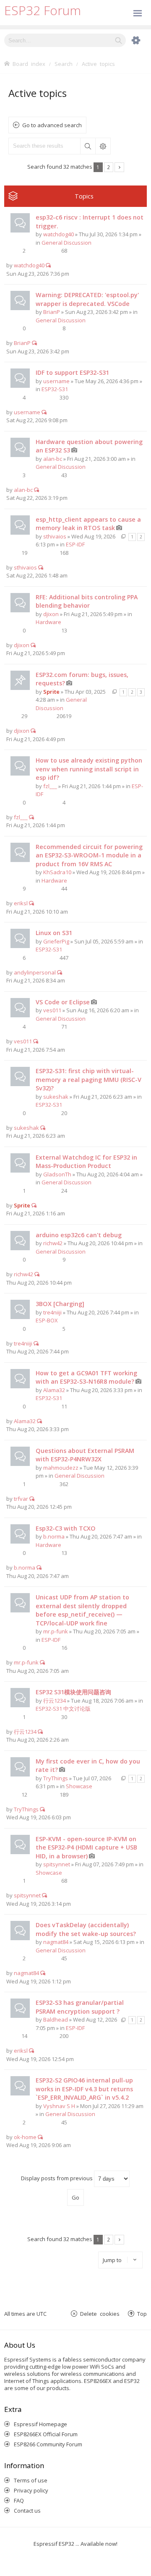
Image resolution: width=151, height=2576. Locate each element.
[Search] (118, 40)
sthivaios (55, 536)
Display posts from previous (57, 2178)
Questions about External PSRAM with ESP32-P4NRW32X (85, 1455)
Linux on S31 (54, 933)
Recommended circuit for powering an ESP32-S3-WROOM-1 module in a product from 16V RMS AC (89, 855)
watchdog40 (59, 234)
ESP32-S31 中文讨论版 (63, 1709)
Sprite (51, 692)
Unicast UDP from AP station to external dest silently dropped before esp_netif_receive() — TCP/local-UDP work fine (82, 1610)
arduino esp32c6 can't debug (79, 1235)
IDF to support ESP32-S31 (72, 372)
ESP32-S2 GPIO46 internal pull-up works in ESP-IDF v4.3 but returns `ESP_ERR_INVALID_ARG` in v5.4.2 (84, 2089)
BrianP (52, 312)
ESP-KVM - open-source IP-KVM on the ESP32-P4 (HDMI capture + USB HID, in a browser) (86, 1847)
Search (88, 146)
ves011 (52, 1010)
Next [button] (119, 167)
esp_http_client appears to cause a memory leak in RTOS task (88, 524)
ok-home (25, 2137)
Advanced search (103, 146)
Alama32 (54, 1390)
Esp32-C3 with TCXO (66, 1528)
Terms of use (31, 2480)
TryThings (56, 1778)
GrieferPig (56, 941)
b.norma (54, 1536)
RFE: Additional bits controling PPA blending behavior (87, 601)
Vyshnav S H (59, 2106)
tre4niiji (52, 1312)
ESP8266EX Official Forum (46, 2434)
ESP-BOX (47, 1320)
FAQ (19, 2500)
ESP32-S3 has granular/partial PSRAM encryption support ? (80, 2007)
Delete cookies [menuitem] (100, 2313)
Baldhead (56, 2020)
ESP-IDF (75, 544)
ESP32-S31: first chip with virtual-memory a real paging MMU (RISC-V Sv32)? (89, 1079)
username (56, 381)
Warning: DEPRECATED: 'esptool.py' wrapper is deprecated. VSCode (87, 299)
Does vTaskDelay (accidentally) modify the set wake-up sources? (86, 1929)
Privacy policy (31, 2490)
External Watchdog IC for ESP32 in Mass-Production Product (86, 1162)
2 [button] (108, 167)
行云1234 (55, 1701)
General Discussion (66, 243)
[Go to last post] (48, 265)
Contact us (27, 2511)
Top (142, 2313)
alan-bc (53, 459)
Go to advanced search (52, 125)
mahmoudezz (61, 1468)
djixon (51, 614)
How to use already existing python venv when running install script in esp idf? (89, 769)
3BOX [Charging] (60, 1304)
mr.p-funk (56, 1631)
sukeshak (56, 1097)
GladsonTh (57, 1174)
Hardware (48, 622)
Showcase (79, 1786)
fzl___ (50, 786)
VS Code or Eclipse (63, 1002)
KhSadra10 (57, 872)
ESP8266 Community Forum (48, 2444)
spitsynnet (57, 1864)
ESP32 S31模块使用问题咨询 (73, 1692)
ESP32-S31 (55, 389)
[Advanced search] (132, 40)
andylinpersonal (35, 972)
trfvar (21, 1499)
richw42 (53, 1243)
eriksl (21, 903)
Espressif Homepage (40, 2424)
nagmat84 (56, 1942)
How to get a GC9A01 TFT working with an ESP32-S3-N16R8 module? (86, 1377)
